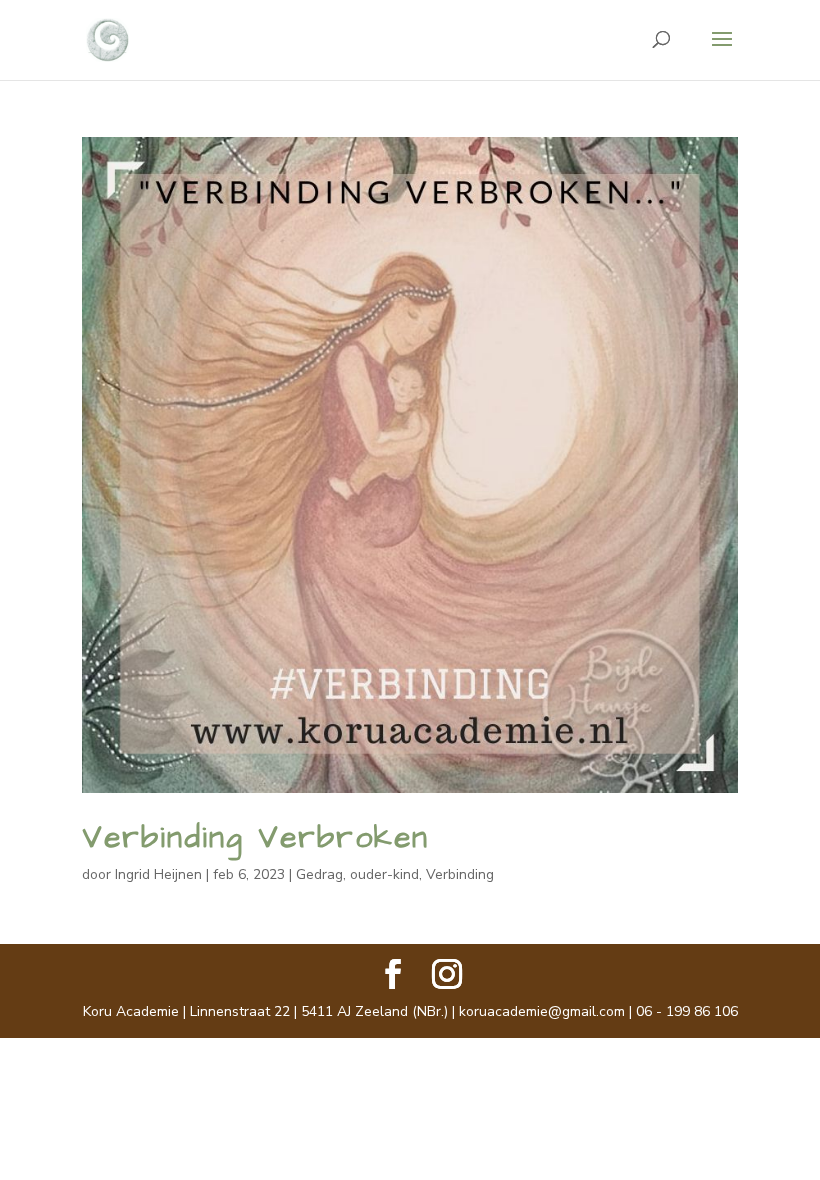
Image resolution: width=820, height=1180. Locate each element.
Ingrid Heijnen (158, 874)
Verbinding (460, 874)
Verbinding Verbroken (255, 838)
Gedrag (319, 874)
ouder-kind (384, 874)
